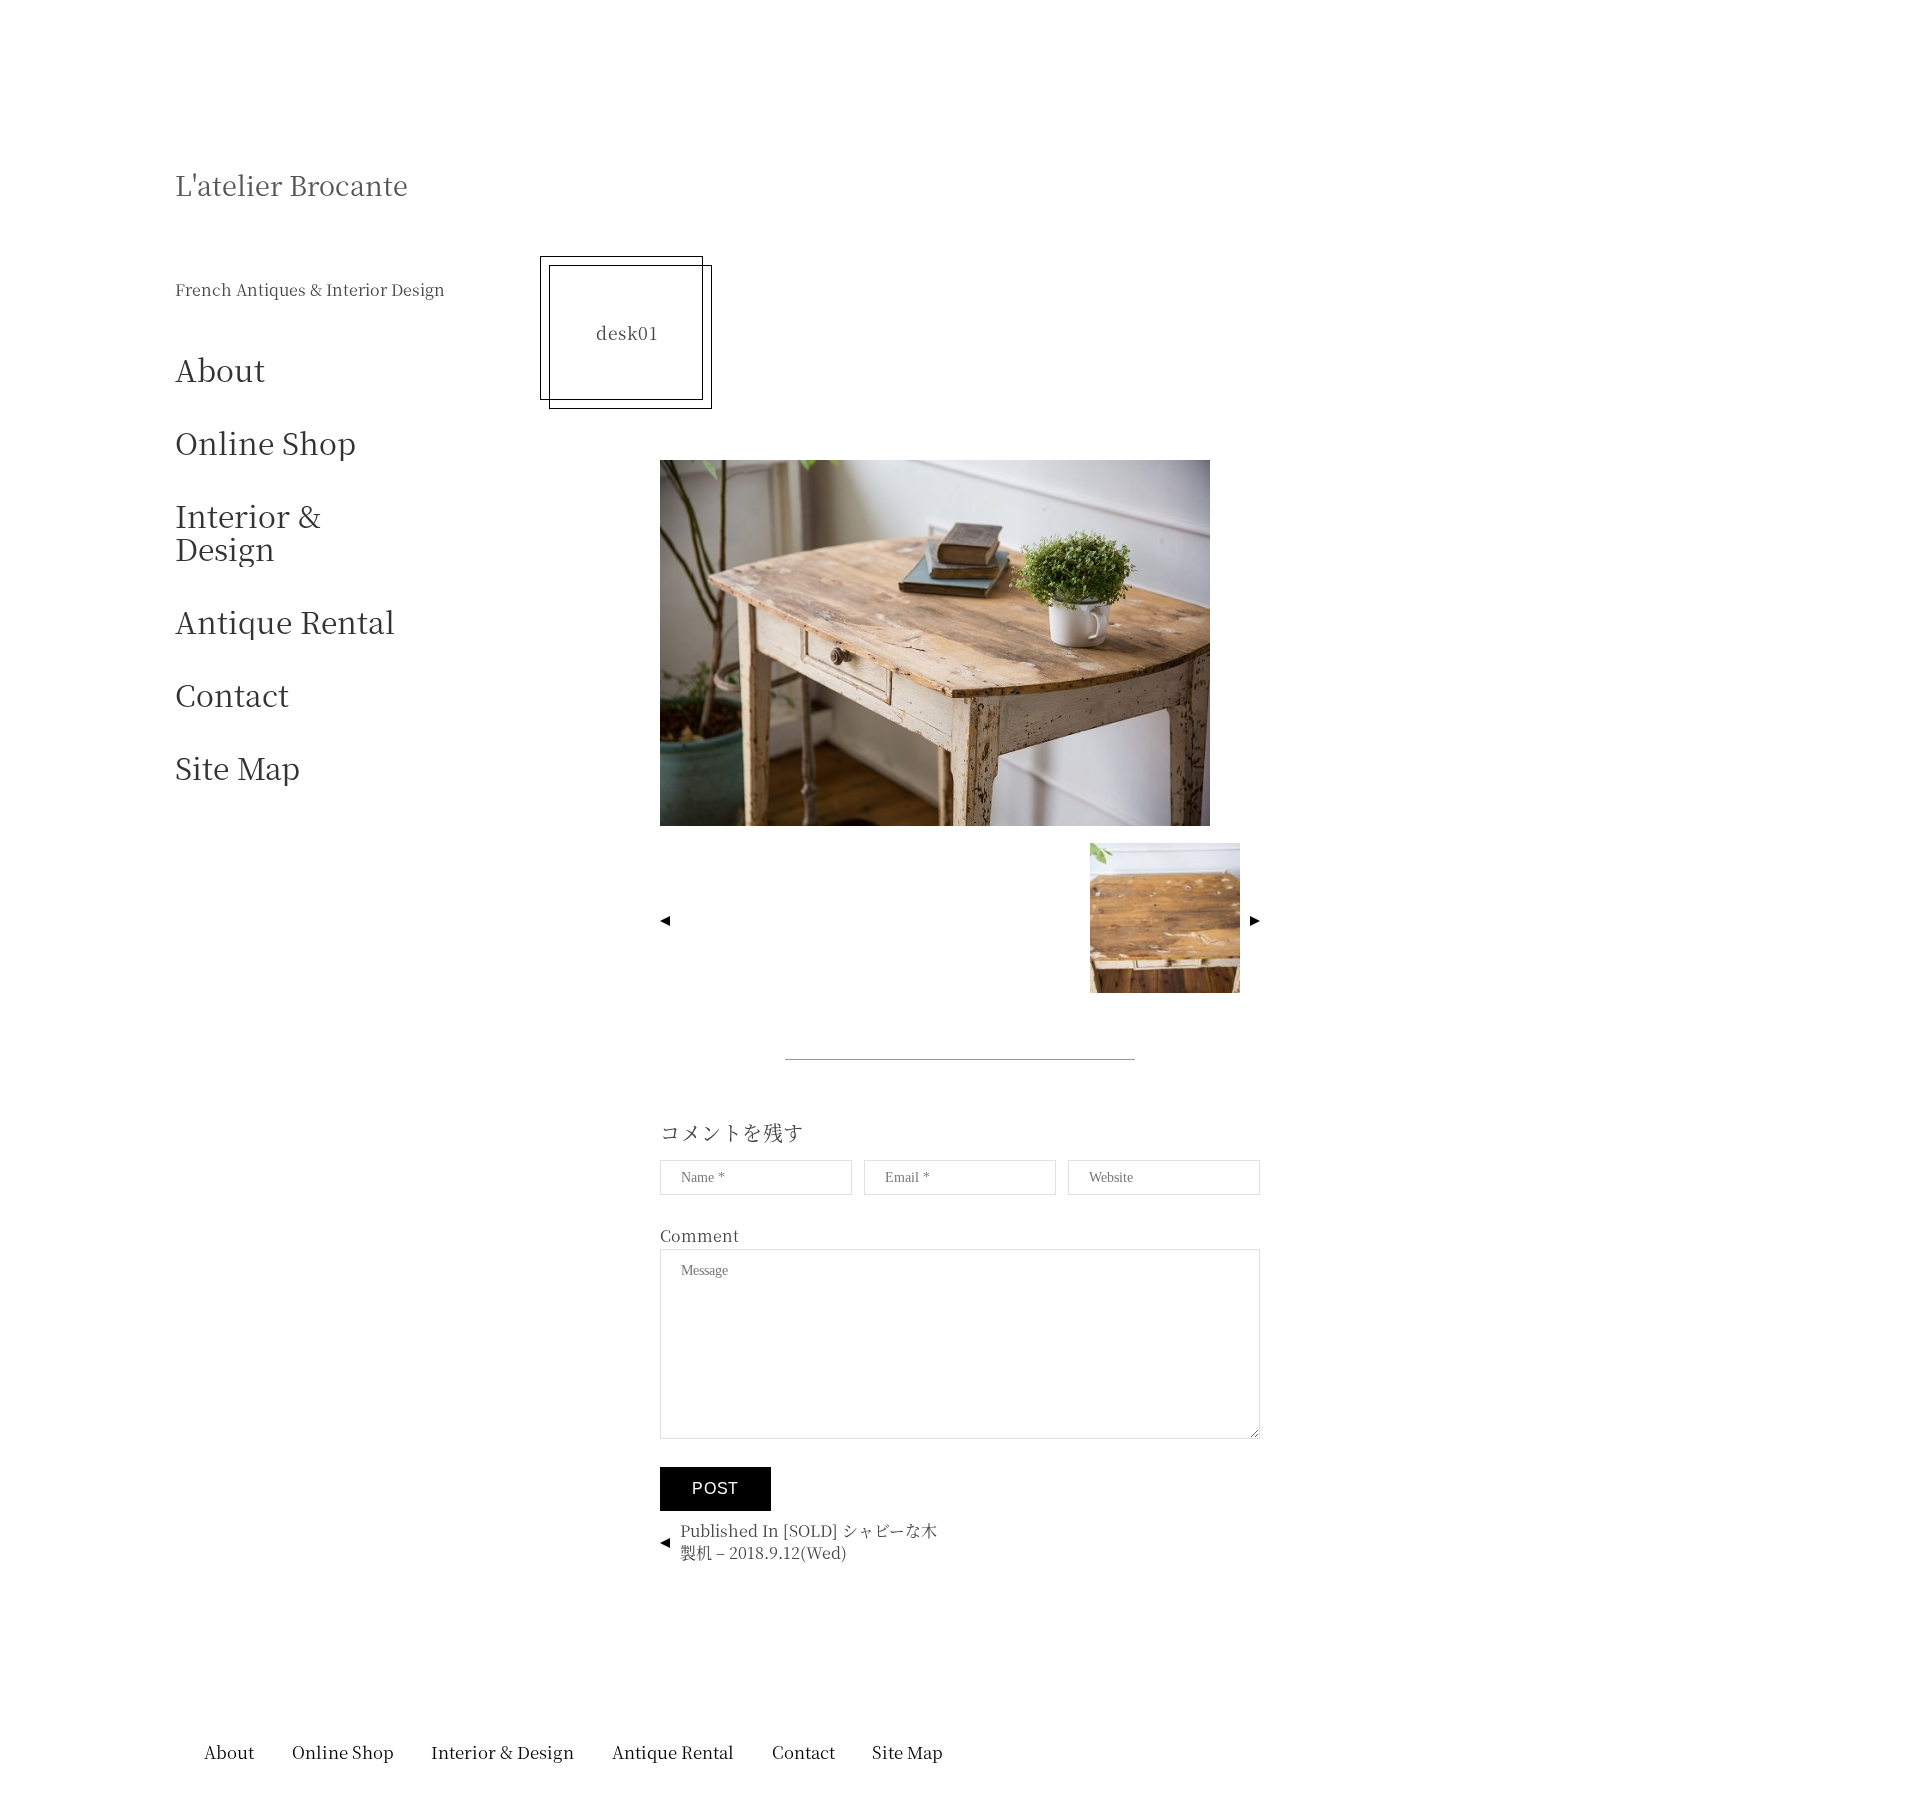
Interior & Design (248, 531)
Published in (808, 1541)
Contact (232, 693)
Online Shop (265, 441)
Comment (699, 1235)
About (220, 368)
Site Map (237, 766)
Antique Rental (285, 620)
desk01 (626, 332)
